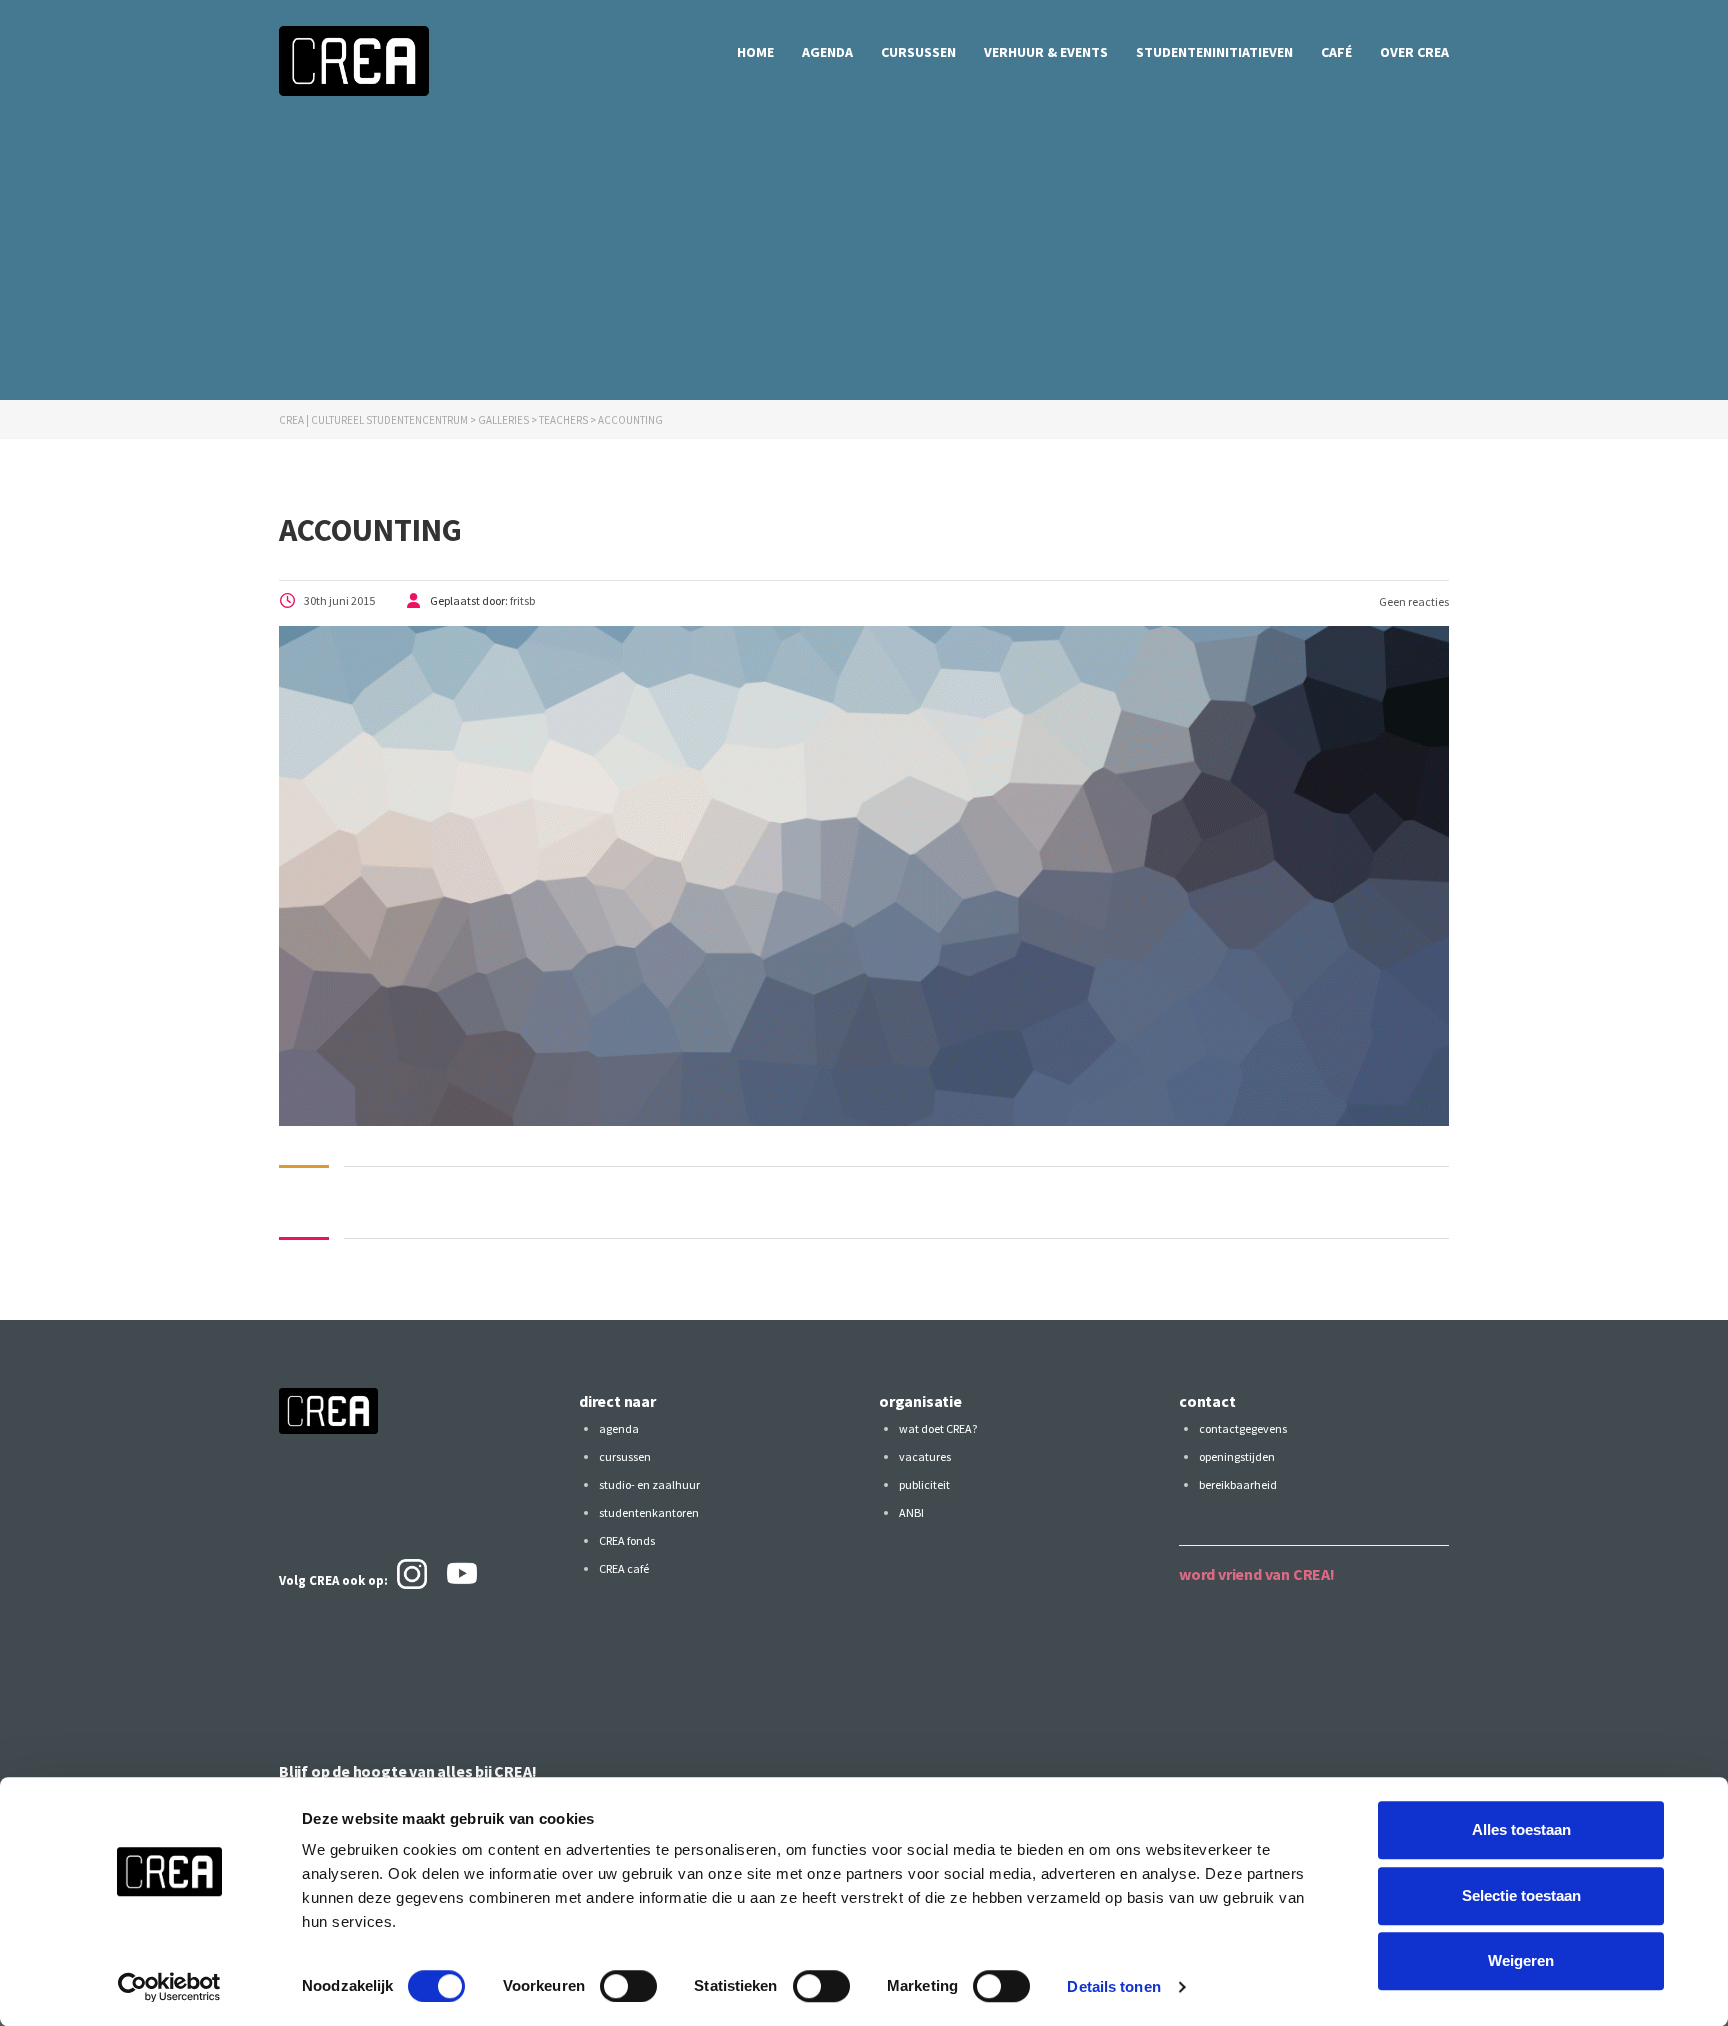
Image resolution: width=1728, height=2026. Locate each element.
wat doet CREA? (938, 1428)
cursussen (918, 52)
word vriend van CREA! (1257, 1574)
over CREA (1414, 52)
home (755, 52)
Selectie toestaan (1521, 1895)
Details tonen (1113, 1986)
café (1336, 52)
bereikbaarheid (1238, 1484)
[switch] (628, 1986)
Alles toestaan (1521, 1829)
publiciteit (924, 1484)
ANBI (911, 1512)
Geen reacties (1413, 601)
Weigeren (1521, 1960)
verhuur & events (1046, 52)
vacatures (925, 1456)
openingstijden (1237, 1456)
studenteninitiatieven (1214, 52)
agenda (827, 52)
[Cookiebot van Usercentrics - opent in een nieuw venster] (169, 1987)
